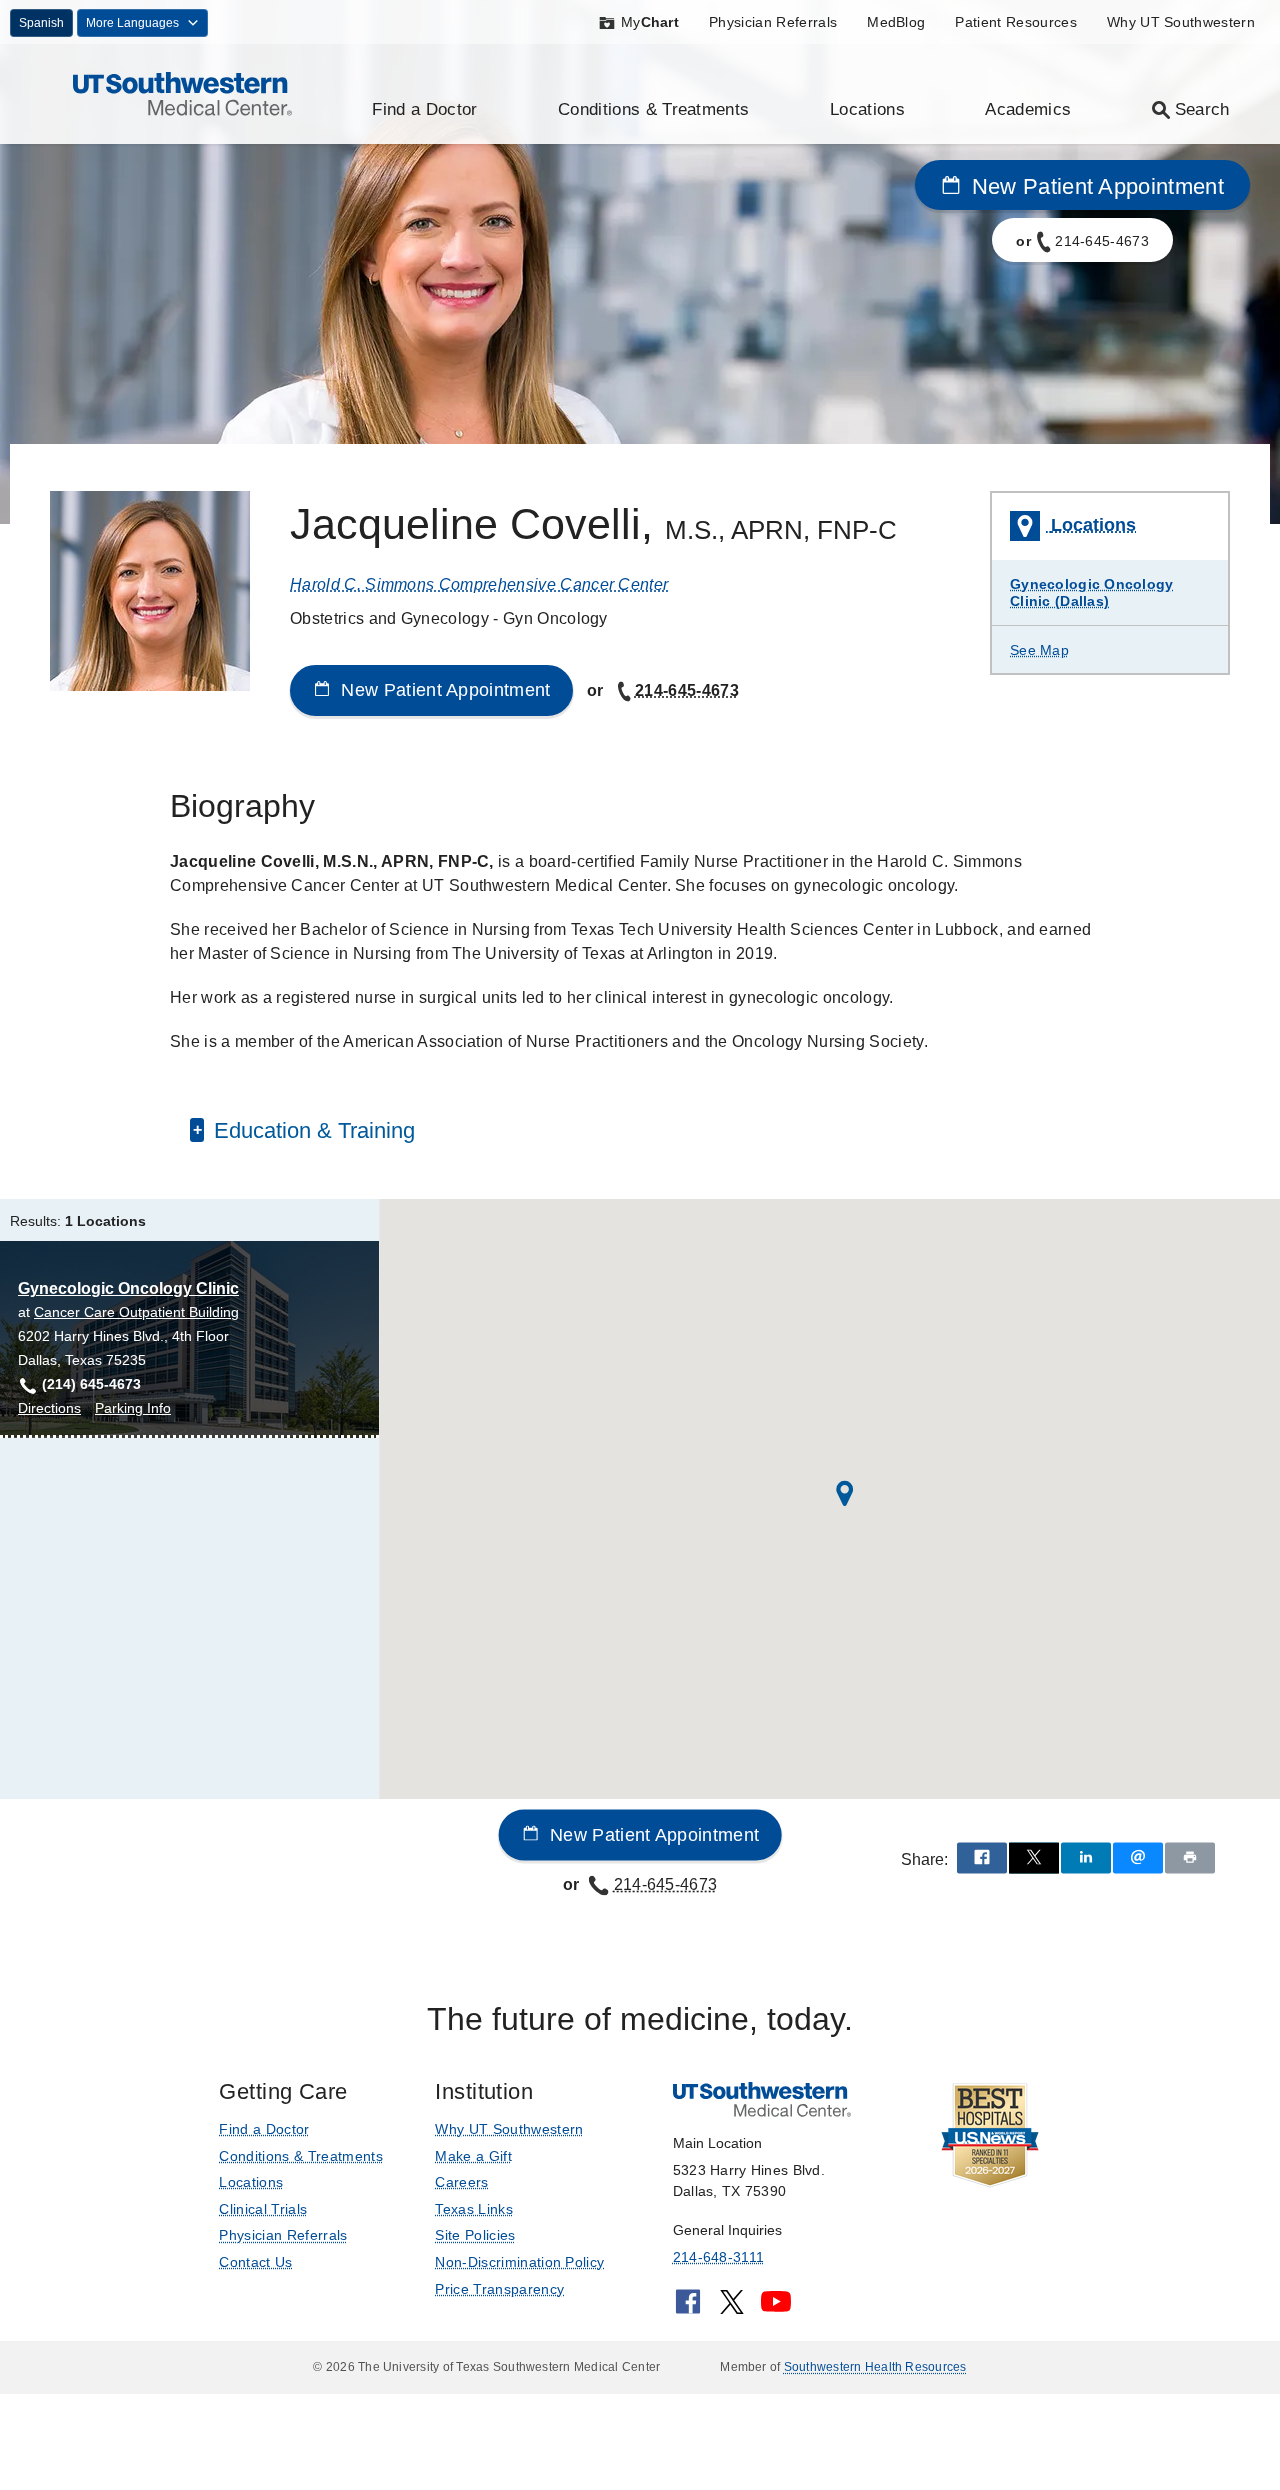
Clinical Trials (263, 2209)
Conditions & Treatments (653, 109)
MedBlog (896, 22)
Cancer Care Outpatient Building (136, 1312)
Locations (867, 109)
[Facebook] (688, 2308)
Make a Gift (473, 2156)
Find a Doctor (424, 109)
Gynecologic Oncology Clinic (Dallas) (1092, 592)
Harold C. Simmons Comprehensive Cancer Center (479, 584)
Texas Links (474, 2209)
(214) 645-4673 (91, 1384)
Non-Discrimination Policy (519, 2262)
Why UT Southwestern (1181, 22)
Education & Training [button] (311, 1130)
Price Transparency (499, 2289)
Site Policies (475, 2235)
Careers (461, 2182)
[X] (732, 2308)
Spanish (41, 23)
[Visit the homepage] (182, 92)
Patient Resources (1015, 22)
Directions (49, 1409)
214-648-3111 (718, 2257)
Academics (1028, 109)
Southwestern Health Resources (875, 2367)
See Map (1039, 650)
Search (1202, 109)
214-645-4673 (687, 690)
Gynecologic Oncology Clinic (128, 1288)
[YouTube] (776, 2308)
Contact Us (255, 2262)
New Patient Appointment (1094, 186)
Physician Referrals (773, 22)
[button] (845, 1493)
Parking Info (133, 1409)
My (650, 22)
